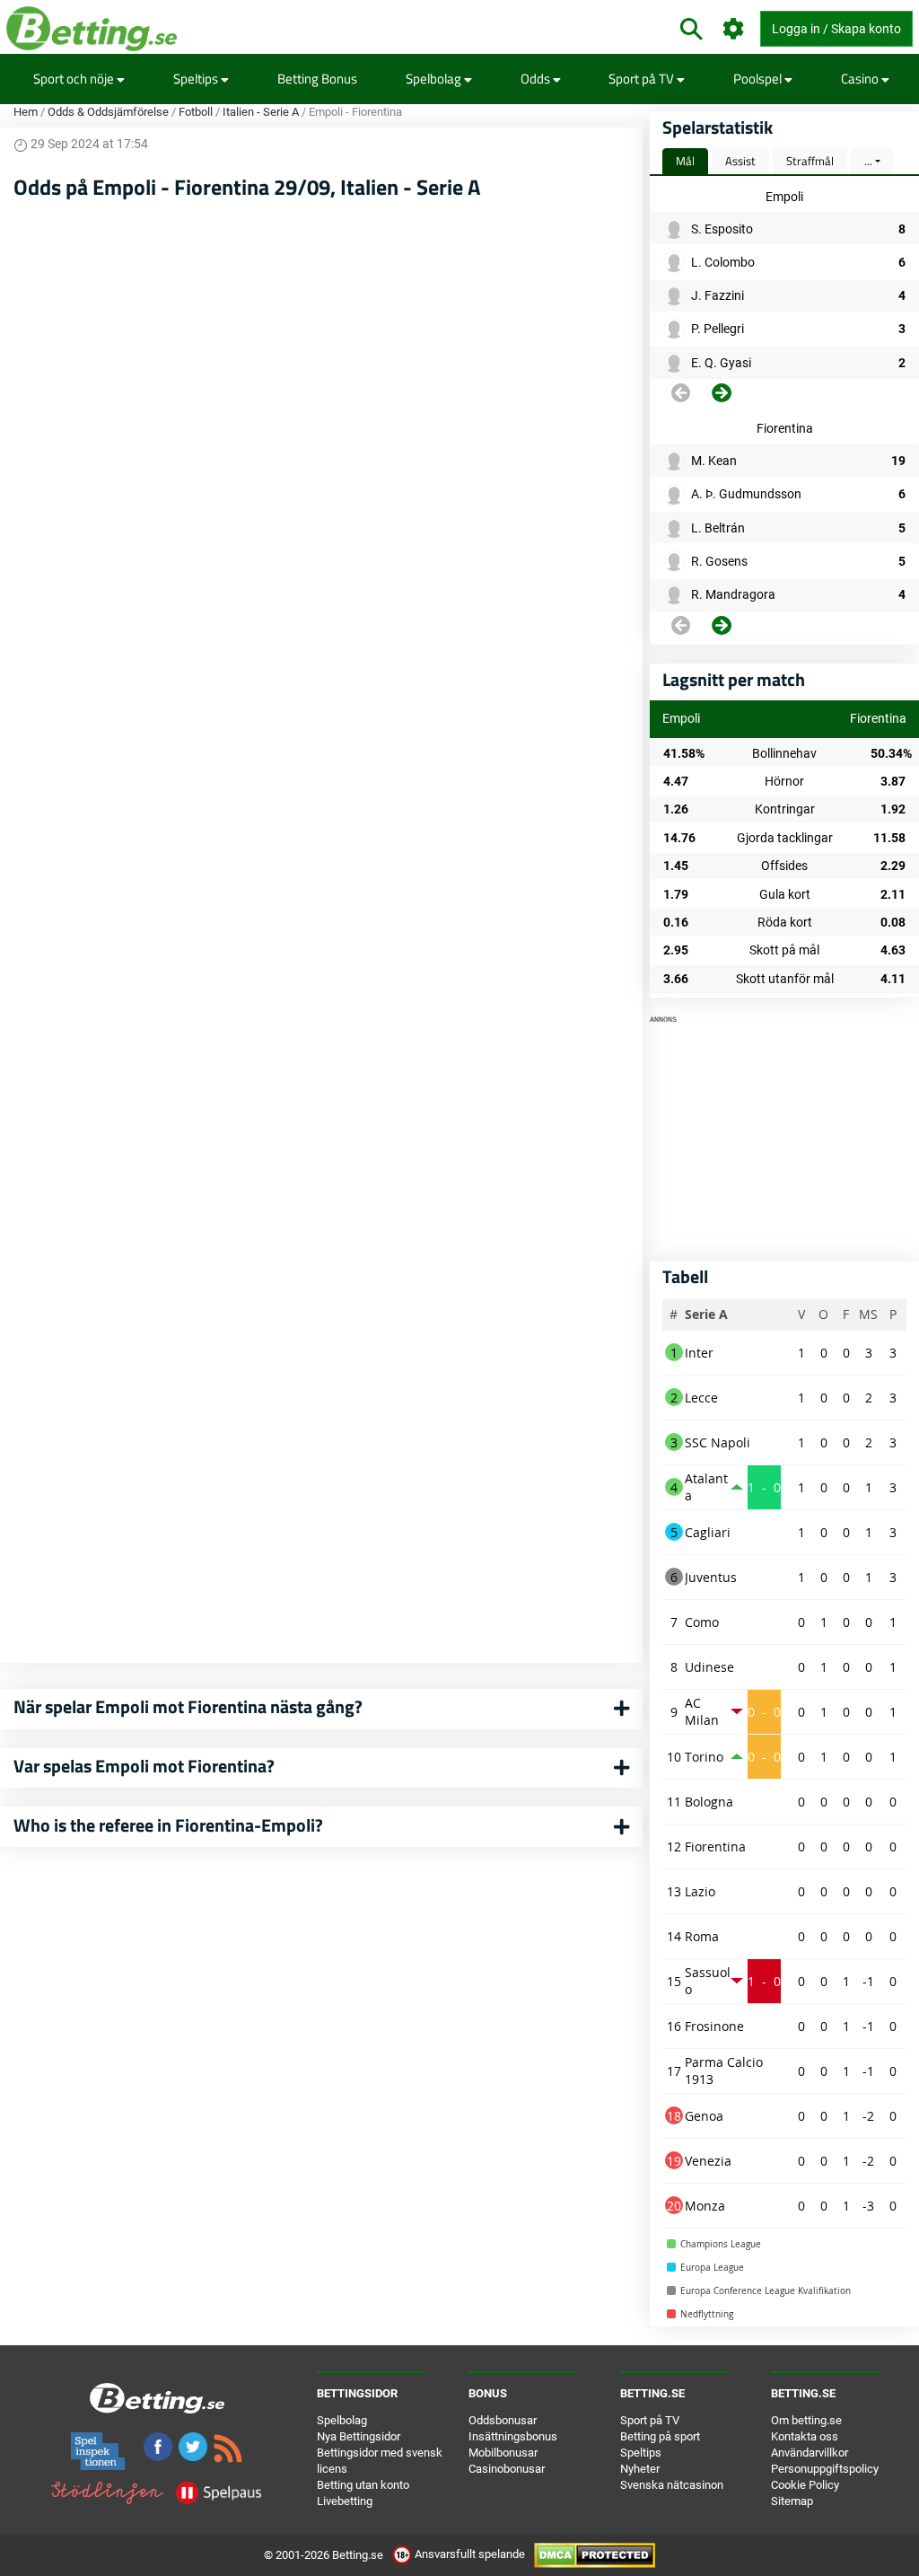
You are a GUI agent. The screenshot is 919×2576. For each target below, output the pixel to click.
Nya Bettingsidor (359, 2436)
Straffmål (810, 161)
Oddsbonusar (503, 2420)
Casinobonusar (507, 2469)
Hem (26, 112)
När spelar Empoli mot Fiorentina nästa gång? (188, 1706)
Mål (685, 161)
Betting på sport (660, 2436)
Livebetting (345, 2501)
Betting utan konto (363, 2485)
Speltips (197, 79)
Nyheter (640, 2469)
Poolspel (759, 79)
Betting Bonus (317, 79)
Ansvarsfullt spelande (470, 2554)
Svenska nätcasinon (672, 2485)
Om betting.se (806, 2420)
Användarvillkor (810, 2453)
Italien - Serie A (261, 112)
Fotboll (196, 112)
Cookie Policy (805, 2485)
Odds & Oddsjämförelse (108, 112)
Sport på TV (643, 79)
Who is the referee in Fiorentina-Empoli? (168, 1825)
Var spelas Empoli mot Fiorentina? (144, 1766)
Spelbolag (435, 79)
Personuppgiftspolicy (825, 2469)
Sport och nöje (75, 79)
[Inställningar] (734, 29)
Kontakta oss (805, 2436)
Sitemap (792, 2501)
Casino (861, 79)
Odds (537, 79)
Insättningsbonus (513, 2436)
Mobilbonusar (503, 2453)
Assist (740, 161)
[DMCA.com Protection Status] (595, 2554)
